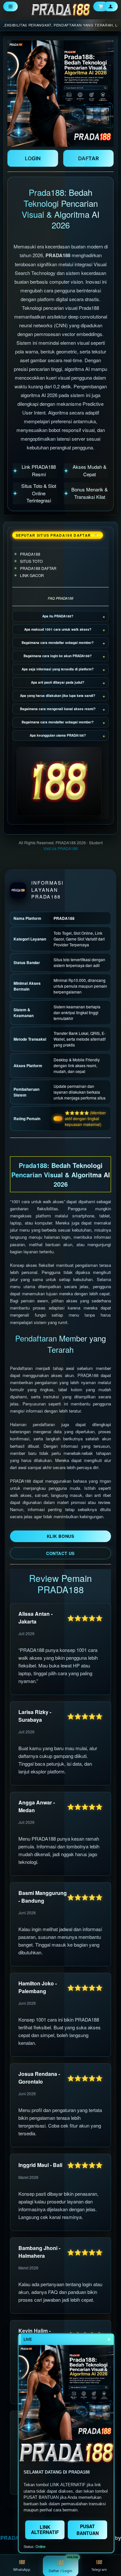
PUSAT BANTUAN (88, 2530)
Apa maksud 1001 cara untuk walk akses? (58, 629)
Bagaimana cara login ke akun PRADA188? (58, 656)
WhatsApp (22, 2569)
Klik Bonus (60, 1536)
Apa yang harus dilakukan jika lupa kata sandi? (58, 696)
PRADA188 (14, 2538)
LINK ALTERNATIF (45, 2529)
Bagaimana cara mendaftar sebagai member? (58, 643)
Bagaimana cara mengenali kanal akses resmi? (58, 709)
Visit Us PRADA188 (60, 848)
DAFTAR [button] (88, 158)
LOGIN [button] (33, 158)
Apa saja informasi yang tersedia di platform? (58, 669)
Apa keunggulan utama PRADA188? (58, 735)
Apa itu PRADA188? (58, 616)
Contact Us (60, 1553)
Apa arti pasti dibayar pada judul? (58, 682)
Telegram (99, 2569)
